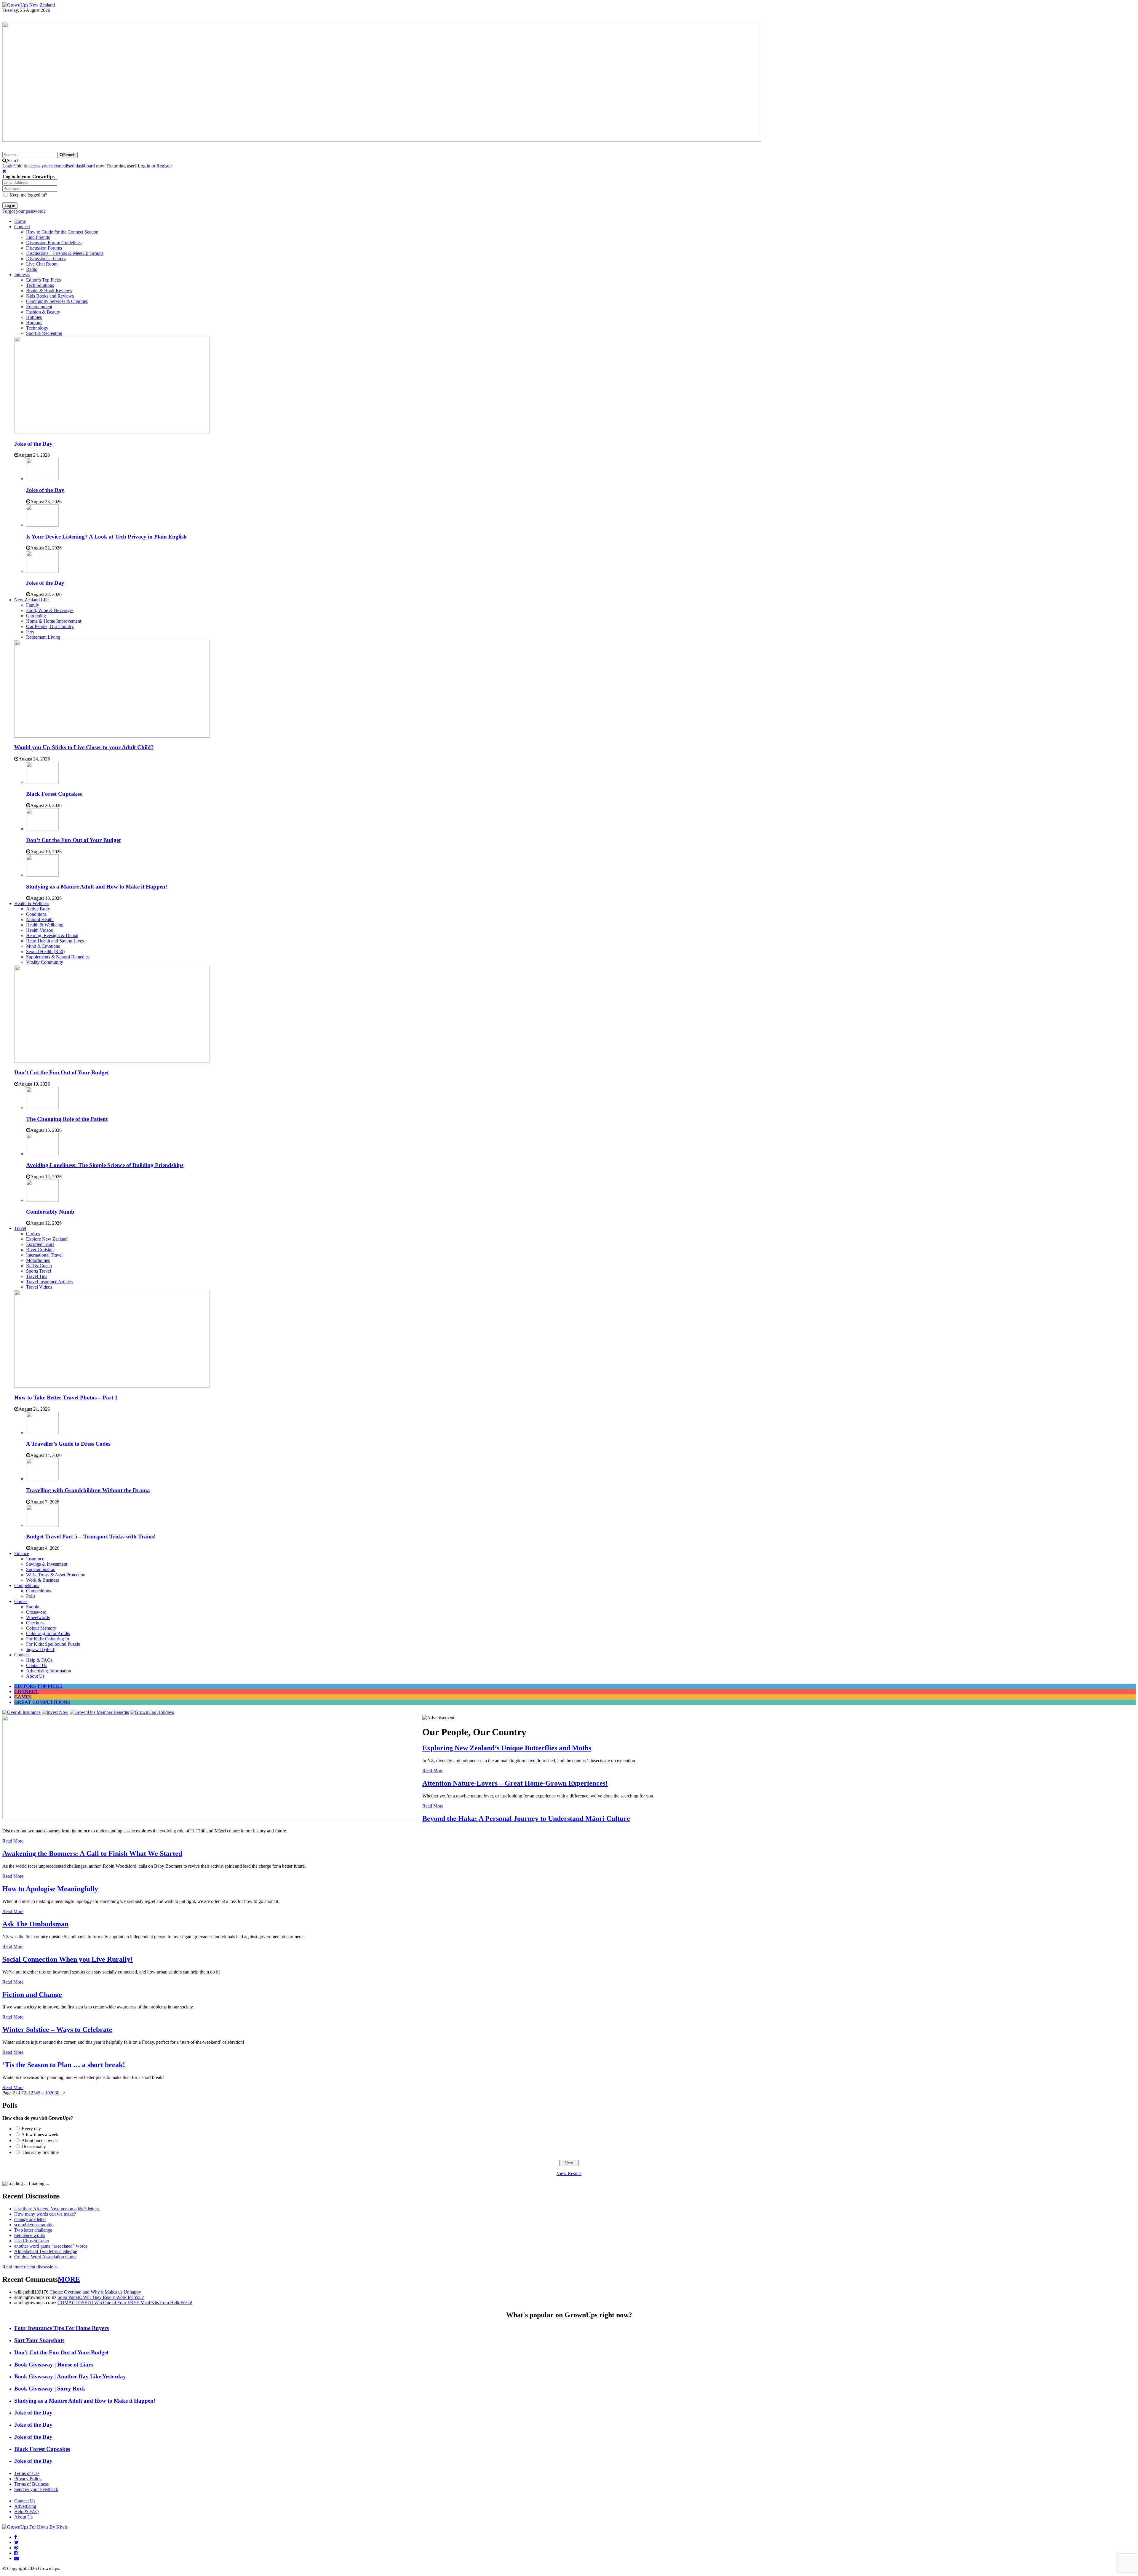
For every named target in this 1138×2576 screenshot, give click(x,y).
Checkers (35, 1623)
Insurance (35, 1559)
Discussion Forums (44, 248)
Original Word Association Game (45, 2257)
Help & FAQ (27, 2512)
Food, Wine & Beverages (50, 610)
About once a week (40, 2140)
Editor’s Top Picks (43, 280)
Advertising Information (49, 1671)
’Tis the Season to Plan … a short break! (64, 2065)
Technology (37, 328)
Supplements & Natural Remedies (58, 957)
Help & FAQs (39, 1660)
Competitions (27, 1585)
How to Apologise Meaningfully (50, 1889)
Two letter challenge (33, 2230)
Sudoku (33, 1607)
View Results (569, 2173)
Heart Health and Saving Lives (55, 941)
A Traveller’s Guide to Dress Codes (68, 1444)
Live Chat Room (42, 264)
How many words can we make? (45, 2214)
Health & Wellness (32, 903)
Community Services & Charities (57, 301)
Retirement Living (43, 637)
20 (52, 2093)
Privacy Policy (28, 2479)
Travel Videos (39, 1287)
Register (164, 166)
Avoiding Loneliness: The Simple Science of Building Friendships (105, 1165)
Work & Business (43, 1580)
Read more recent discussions (30, 2267)
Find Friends (38, 237)
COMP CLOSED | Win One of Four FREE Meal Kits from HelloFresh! (125, 2303)
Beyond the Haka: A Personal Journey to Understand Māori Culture (526, 1818)
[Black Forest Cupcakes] (42, 782)
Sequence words (30, 2235)
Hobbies (34, 317)
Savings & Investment (47, 1564)
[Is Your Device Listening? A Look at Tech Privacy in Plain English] (42, 525)
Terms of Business (31, 2484)
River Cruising (40, 1250)
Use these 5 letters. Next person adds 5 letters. (57, 2209)
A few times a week (40, 2135)
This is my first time (40, 2152)
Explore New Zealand (47, 1239)
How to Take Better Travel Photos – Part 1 (66, 1398)
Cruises (33, 1234)
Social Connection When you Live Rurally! (68, 1959)
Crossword (36, 1612)
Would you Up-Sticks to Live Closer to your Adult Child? (84, 747)
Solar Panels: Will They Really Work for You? (101, 2297)
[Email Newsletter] (17, 2558)
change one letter (30, 2219)
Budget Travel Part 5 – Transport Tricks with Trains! (91, 1537)
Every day (31, 2129)
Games (21, 1601)
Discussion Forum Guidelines (54, 243)
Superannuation (41, 1569)
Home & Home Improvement (54, 621)
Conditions (36, 914)
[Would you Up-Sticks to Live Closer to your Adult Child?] (112, 736)
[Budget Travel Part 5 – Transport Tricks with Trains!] (42, 1525)
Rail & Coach (39, 1266)
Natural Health (40, 919)
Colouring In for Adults (48, 1633)
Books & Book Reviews (49, 291)
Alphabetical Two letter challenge (46, 2251)
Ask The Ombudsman (35, 1924)
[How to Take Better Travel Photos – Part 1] (112, 1386)
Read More (433, 1771)
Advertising (25, 2506)
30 (57, 2093)
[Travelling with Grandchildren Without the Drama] (42, 1479)
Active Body (38, 909)
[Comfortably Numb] (42, 1200)
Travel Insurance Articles (49, 1282)
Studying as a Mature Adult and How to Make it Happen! (97, 887)
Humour (34, 323)
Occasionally (34, 2146)
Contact (21, 1655)
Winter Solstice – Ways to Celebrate (57, 2030)
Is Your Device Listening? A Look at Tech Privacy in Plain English (106, 537)
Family (33, 605)
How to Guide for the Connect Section (62, 232)
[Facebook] (16, 2537)
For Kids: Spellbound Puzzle (53, 1644)
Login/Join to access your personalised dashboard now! (55, 166)
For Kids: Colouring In (48, 1639)
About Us (35, 1676)
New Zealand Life (31, 600)
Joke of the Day (33, 444)
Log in (144, 166)
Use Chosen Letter (32, 2241)
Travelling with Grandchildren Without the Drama (88, 1490)
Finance (22, 1553)
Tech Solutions (40, 285)
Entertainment (39, 307)
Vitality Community (45, 962)
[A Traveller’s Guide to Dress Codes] (42, 1432)
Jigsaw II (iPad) (41, 1649)
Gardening (36, 616)
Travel (20, 1228)
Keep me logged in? (28, 195)
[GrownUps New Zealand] (29, 5)
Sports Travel (39, 1271)
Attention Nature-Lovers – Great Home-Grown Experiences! (515, 1783)
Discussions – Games (46, 259)
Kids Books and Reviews (50, 296)
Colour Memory (41, 1628)
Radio (32, 269)
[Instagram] (16, 2553)
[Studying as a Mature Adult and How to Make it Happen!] (42, 875)
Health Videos (39, 930)
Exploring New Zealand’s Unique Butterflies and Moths (507, 1748)
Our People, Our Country (50, 626)
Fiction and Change (32, 1995)
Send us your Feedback (36, 2489)
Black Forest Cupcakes (54, 794)
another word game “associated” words (51, 2246)
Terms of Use (27, 2473)
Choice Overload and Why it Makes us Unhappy (95, 2292)
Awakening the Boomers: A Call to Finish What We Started (92, 1853)
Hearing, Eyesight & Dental (52, 935)
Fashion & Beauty (43, 312)
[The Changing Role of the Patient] (42, 1107)
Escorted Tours (40, 1244)
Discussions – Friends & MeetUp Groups (65, 253)
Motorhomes (38, 1260)
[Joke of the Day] (112, 432)
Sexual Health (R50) (45, 951)
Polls (31, 1596)
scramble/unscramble (34, 2225)
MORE (69, 2279)
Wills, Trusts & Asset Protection (56, 1575)
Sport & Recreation (44, 333)
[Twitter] (16, 2542)
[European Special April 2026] (212, 1817)
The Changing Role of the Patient (67, 1119)
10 (47, 2093)
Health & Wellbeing (45, 925)
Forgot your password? (24, 211)
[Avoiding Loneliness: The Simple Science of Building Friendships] (42, 1154)
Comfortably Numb (50, 1212)
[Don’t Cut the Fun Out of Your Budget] (42, 829)
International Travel (44, 1255)
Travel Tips (37, 1276)
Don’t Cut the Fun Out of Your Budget (73, 840)
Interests (22, 275)
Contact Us (37, 1665)
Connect (22, 227)
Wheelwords (38, 1617)
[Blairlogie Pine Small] (382, 140)
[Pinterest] (16, 2548)
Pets (30, 632)
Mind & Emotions (43, 946)
